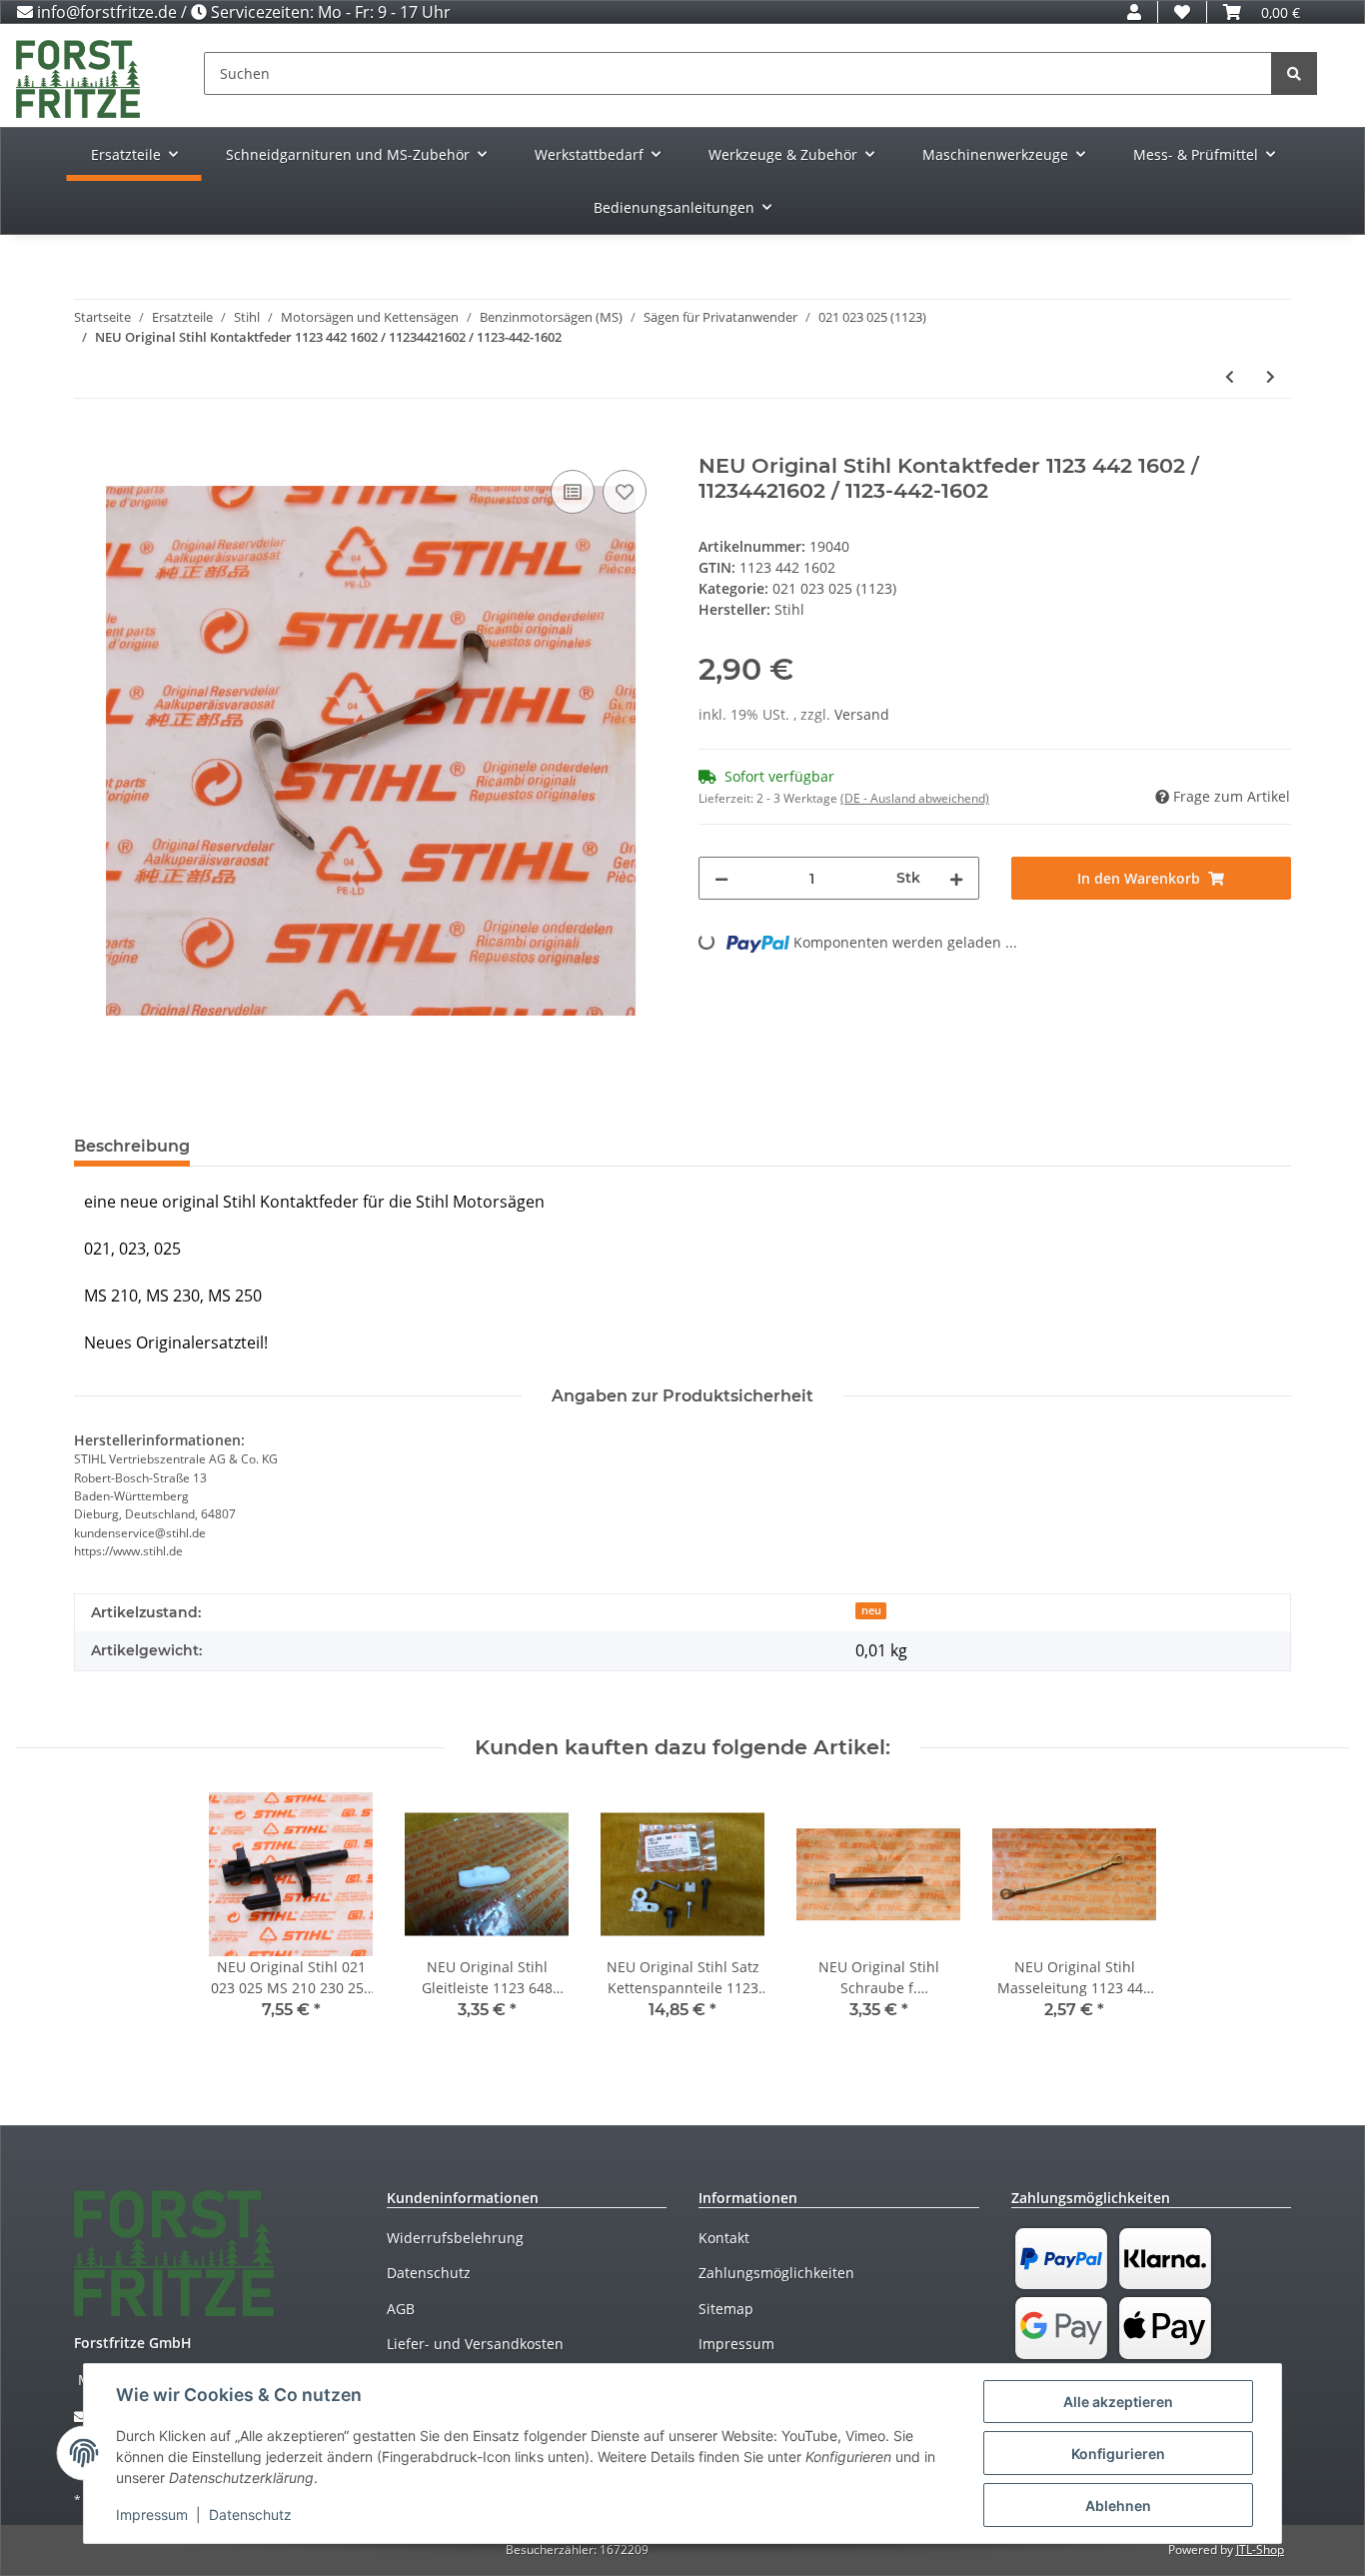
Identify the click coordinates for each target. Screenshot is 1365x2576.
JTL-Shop (1260, 2550)
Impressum (736, 2344)
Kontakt (724, 2238)
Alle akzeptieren (1118, 2402)
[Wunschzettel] (1182, 12)
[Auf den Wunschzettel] (625, 492)
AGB (401, 2309)
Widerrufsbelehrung (455, 2238)
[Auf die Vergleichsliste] (573, 492)
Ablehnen (1118, 2506)
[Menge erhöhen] (956, 878)
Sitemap (726, 2309)
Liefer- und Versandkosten (475, 2344)
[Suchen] (1294, 73)
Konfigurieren (1118, 2454)
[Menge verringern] (721, 878)
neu (871, 1610)
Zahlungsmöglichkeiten (776, 2273)
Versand (862, 714)
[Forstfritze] (78, 78)
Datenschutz (429, 2273)
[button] (1134, 12)
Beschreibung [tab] (132, 1146)
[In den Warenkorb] (90, 443)
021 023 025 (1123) (834, 588)
